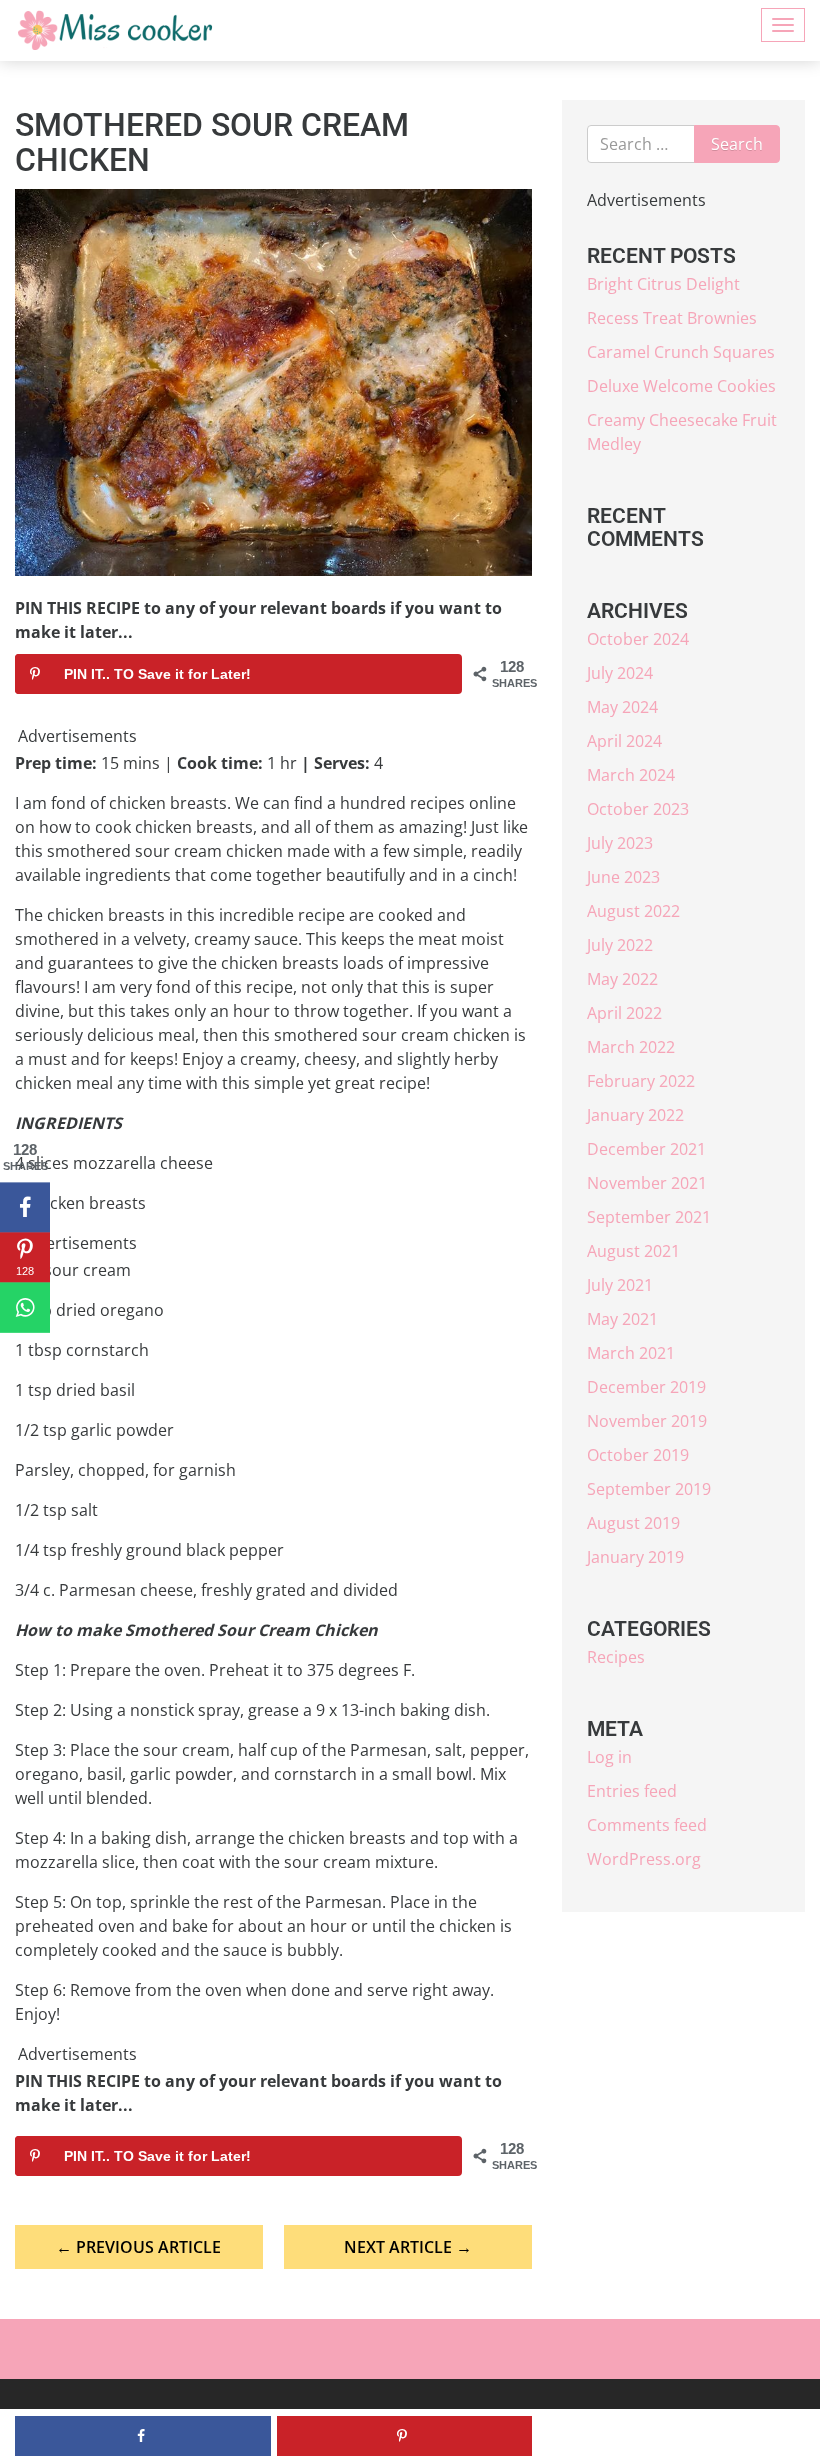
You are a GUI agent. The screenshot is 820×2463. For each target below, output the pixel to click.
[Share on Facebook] (25, 1208)
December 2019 (646, 1387)
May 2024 (622, 707)
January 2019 (635, 1557)
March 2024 (631, 775)
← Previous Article (138, 2247)
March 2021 (631, 1353)
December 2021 (646, 1149)
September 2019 (649, 1489)
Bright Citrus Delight (663, 284)
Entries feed (632, 1791)
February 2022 (641, 1081)
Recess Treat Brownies (672, 318)
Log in (609, 1757)
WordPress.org (644, 1859)
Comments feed (647, 1825)
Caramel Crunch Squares (681, 352)
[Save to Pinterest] (405, 2436)
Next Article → (408, 2247)
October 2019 (638, 1455)
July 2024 (620, 673)
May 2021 (622, 1319)
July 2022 (620, 945)
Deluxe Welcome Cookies (681, 386)
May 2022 (622, 979)
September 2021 (649, 1217)
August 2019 (633, 1523)
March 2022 (631, 1047)
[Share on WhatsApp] (25, 1308)
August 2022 (633, 911)
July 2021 (620, 1285)
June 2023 (623, 877)
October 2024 (638, 639)
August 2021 (633, 1251)
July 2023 (620, 843)
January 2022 (635, 1115)
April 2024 (624, 741)
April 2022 (624, 1013)
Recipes (616, 1657)
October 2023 (638, 809)
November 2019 (647, 1421)
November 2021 (647, 1183)
